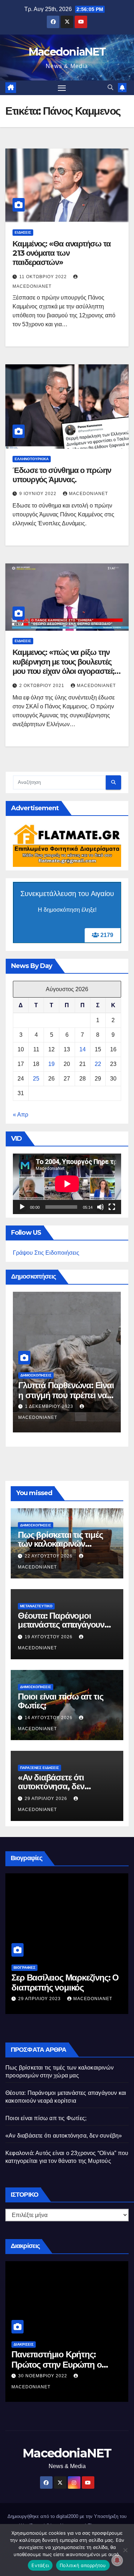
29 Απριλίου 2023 (40, 1999)
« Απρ (21, 1115)
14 (83, 1049)
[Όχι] (125, 2550)
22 (98, 1064)
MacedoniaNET (67, 52)
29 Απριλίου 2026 (47, 1799)
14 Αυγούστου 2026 (49, 1718)
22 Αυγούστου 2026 (49, 1556)
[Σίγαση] (100, 1207)
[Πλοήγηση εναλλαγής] (62, 88)
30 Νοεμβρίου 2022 (43, 2376)
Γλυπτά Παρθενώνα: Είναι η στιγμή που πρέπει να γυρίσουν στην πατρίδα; (66, 1396)
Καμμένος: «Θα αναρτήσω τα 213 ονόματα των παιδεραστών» (62, 253)
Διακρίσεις (24, 2344)
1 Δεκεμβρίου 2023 (50, 1406)
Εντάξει (40, 2565)
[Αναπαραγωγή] (22, 1207)
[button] (110, 87)
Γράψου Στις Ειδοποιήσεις (46, 1253)
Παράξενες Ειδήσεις (39, 1768)
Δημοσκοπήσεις (36, 1375)
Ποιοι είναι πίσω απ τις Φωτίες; (60, 1701)
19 (51, 1064)
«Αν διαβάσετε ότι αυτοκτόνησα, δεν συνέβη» (51, 1786)
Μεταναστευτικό (36, 1606)
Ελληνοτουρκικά (32, 459)
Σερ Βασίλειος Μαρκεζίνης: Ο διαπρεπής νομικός (65, 1983)
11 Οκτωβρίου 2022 (44, 277)
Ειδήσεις (23, 232)
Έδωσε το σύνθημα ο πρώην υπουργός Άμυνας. (62, 475)
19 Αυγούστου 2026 (49, 1637)
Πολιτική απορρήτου (83, 2565)
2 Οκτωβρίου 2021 (43, 686)
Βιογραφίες (24, 1968)
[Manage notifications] (117, 2560)
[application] (67, 1184)
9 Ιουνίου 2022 (39, 494)
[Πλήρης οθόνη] (112, 1207)
